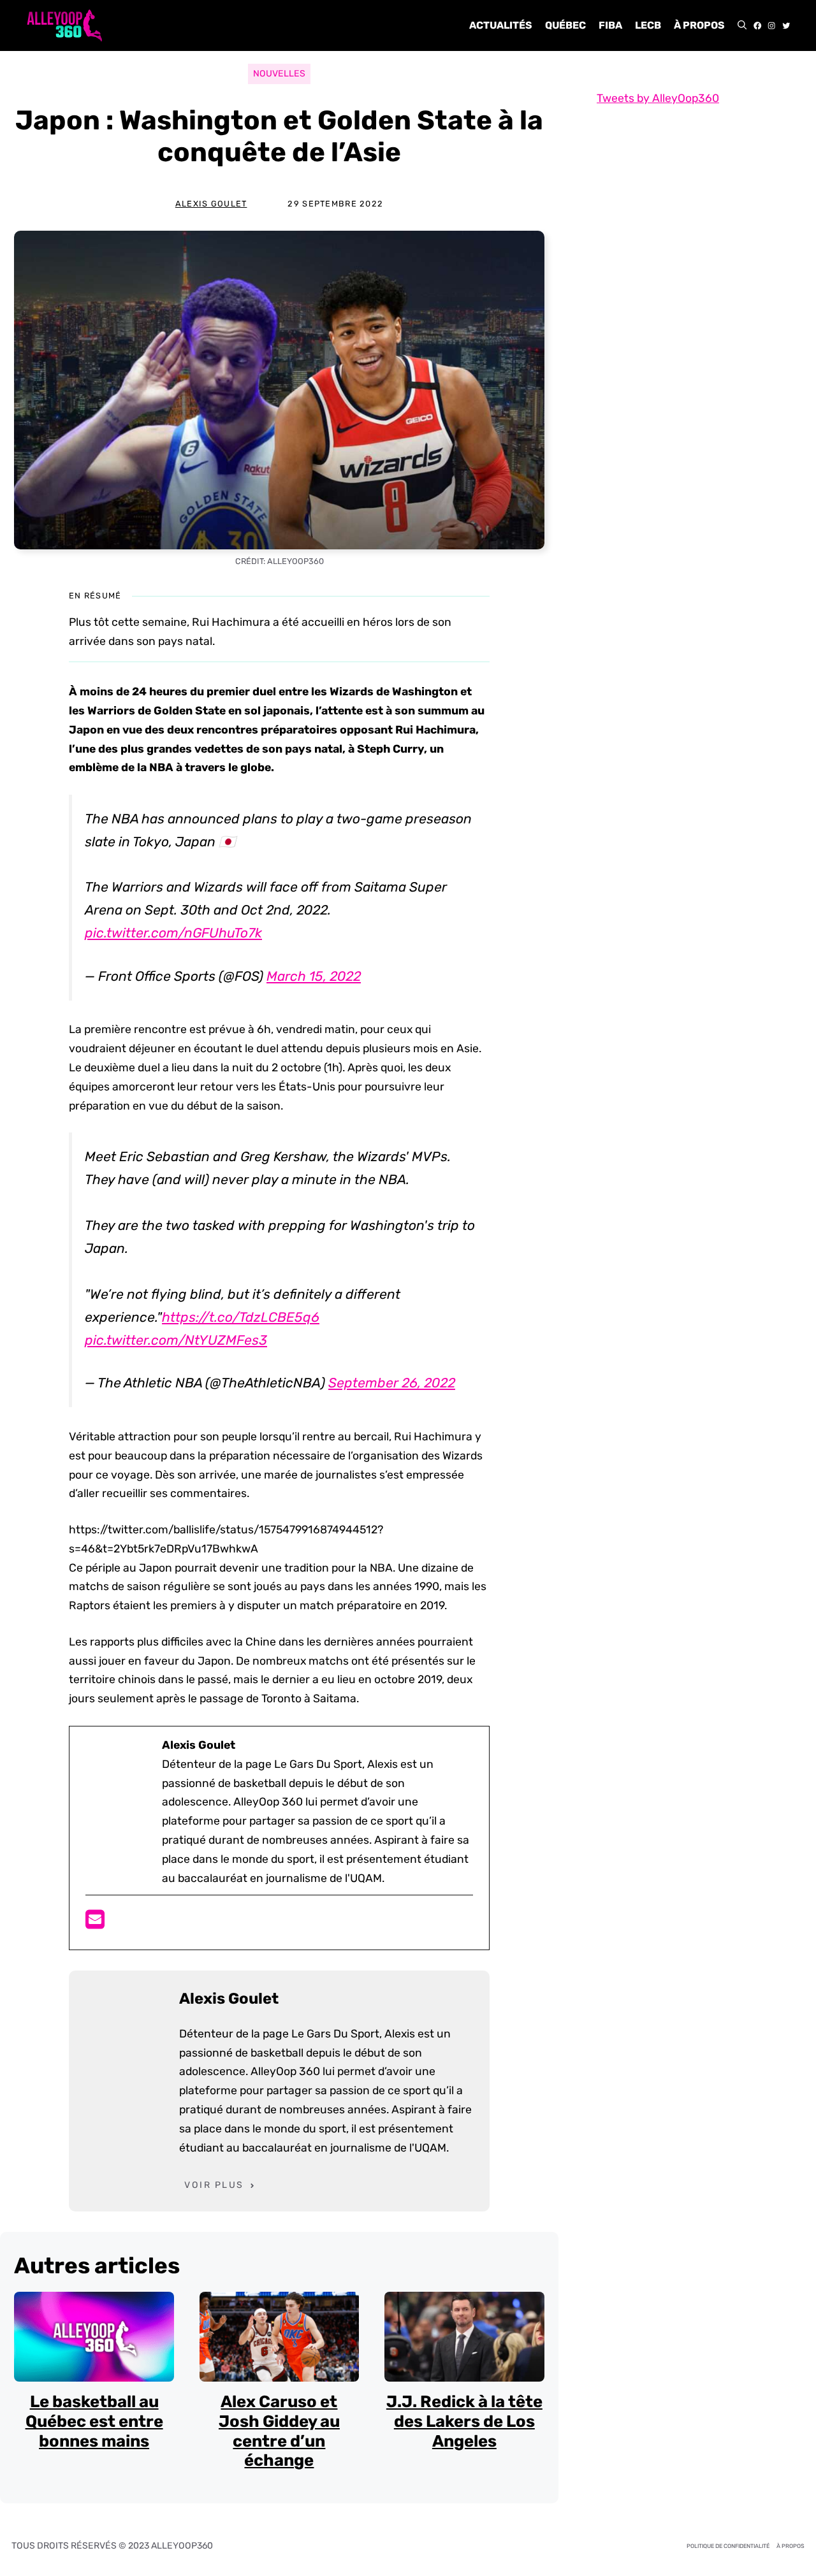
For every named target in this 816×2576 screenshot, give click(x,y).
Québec (565, 25)
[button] (742, 25)
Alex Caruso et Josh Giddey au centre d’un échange (279, 2431)
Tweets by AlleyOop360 (658, 98)
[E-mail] (95, 1923)
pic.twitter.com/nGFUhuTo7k (173, 933)
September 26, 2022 (392, 1383)
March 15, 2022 (314, 976)
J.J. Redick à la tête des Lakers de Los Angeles (464, 2421)
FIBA (610, 25)
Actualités (501, 25)
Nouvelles (279, 74)
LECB (648, 25)
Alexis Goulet (211, 204)
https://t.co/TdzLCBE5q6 (241, 1317)
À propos (699, 25)
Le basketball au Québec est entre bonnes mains (94, 2421)
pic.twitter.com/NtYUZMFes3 (176, 1340)
